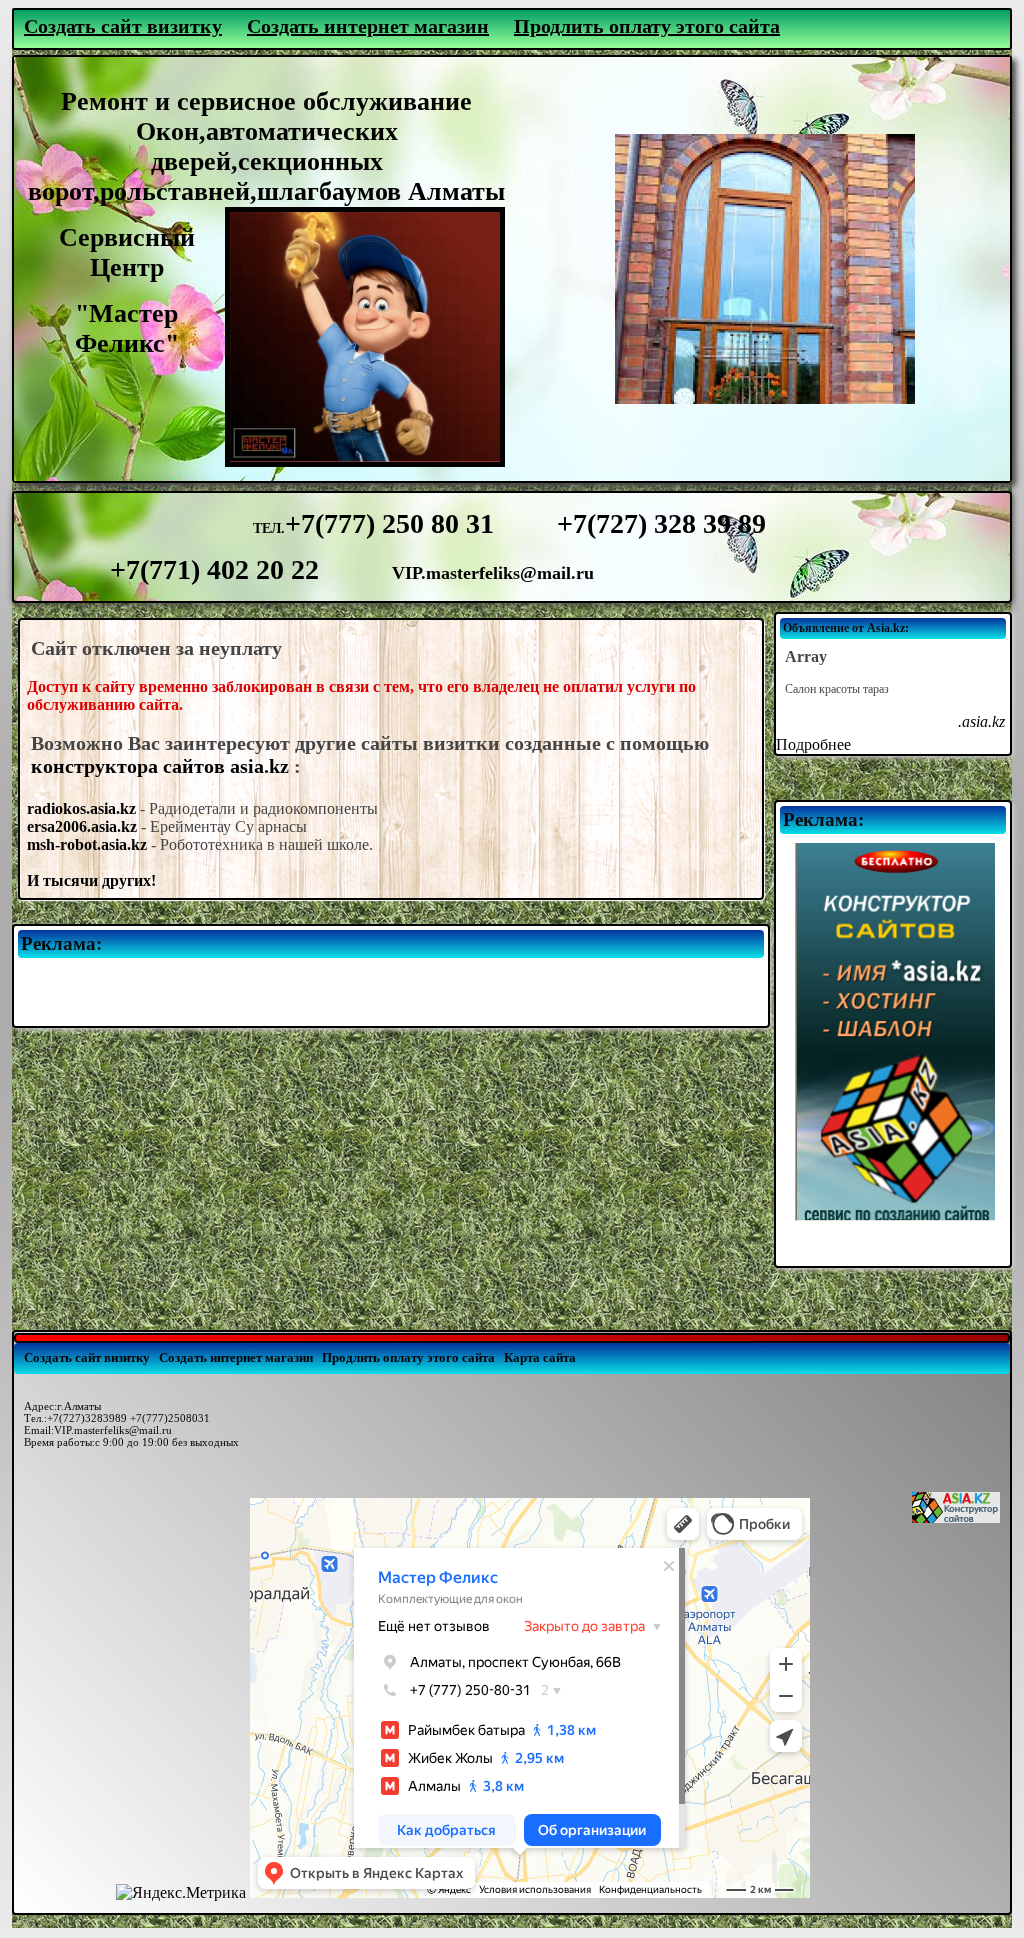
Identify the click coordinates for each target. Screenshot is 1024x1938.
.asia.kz (981, 721)
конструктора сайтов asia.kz (160, 766)
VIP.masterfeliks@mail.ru (493, 573)
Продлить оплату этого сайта (647, 26)
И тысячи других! (91, 880)
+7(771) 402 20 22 (214, 569)
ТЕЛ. (269, 528)
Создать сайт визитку (123, 26)
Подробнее (813, 744)
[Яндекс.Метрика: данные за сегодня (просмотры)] (181, 1893)
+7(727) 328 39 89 (661, 523)
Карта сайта (540, 1357)
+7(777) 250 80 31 (396, 523)
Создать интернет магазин (368, 26)
